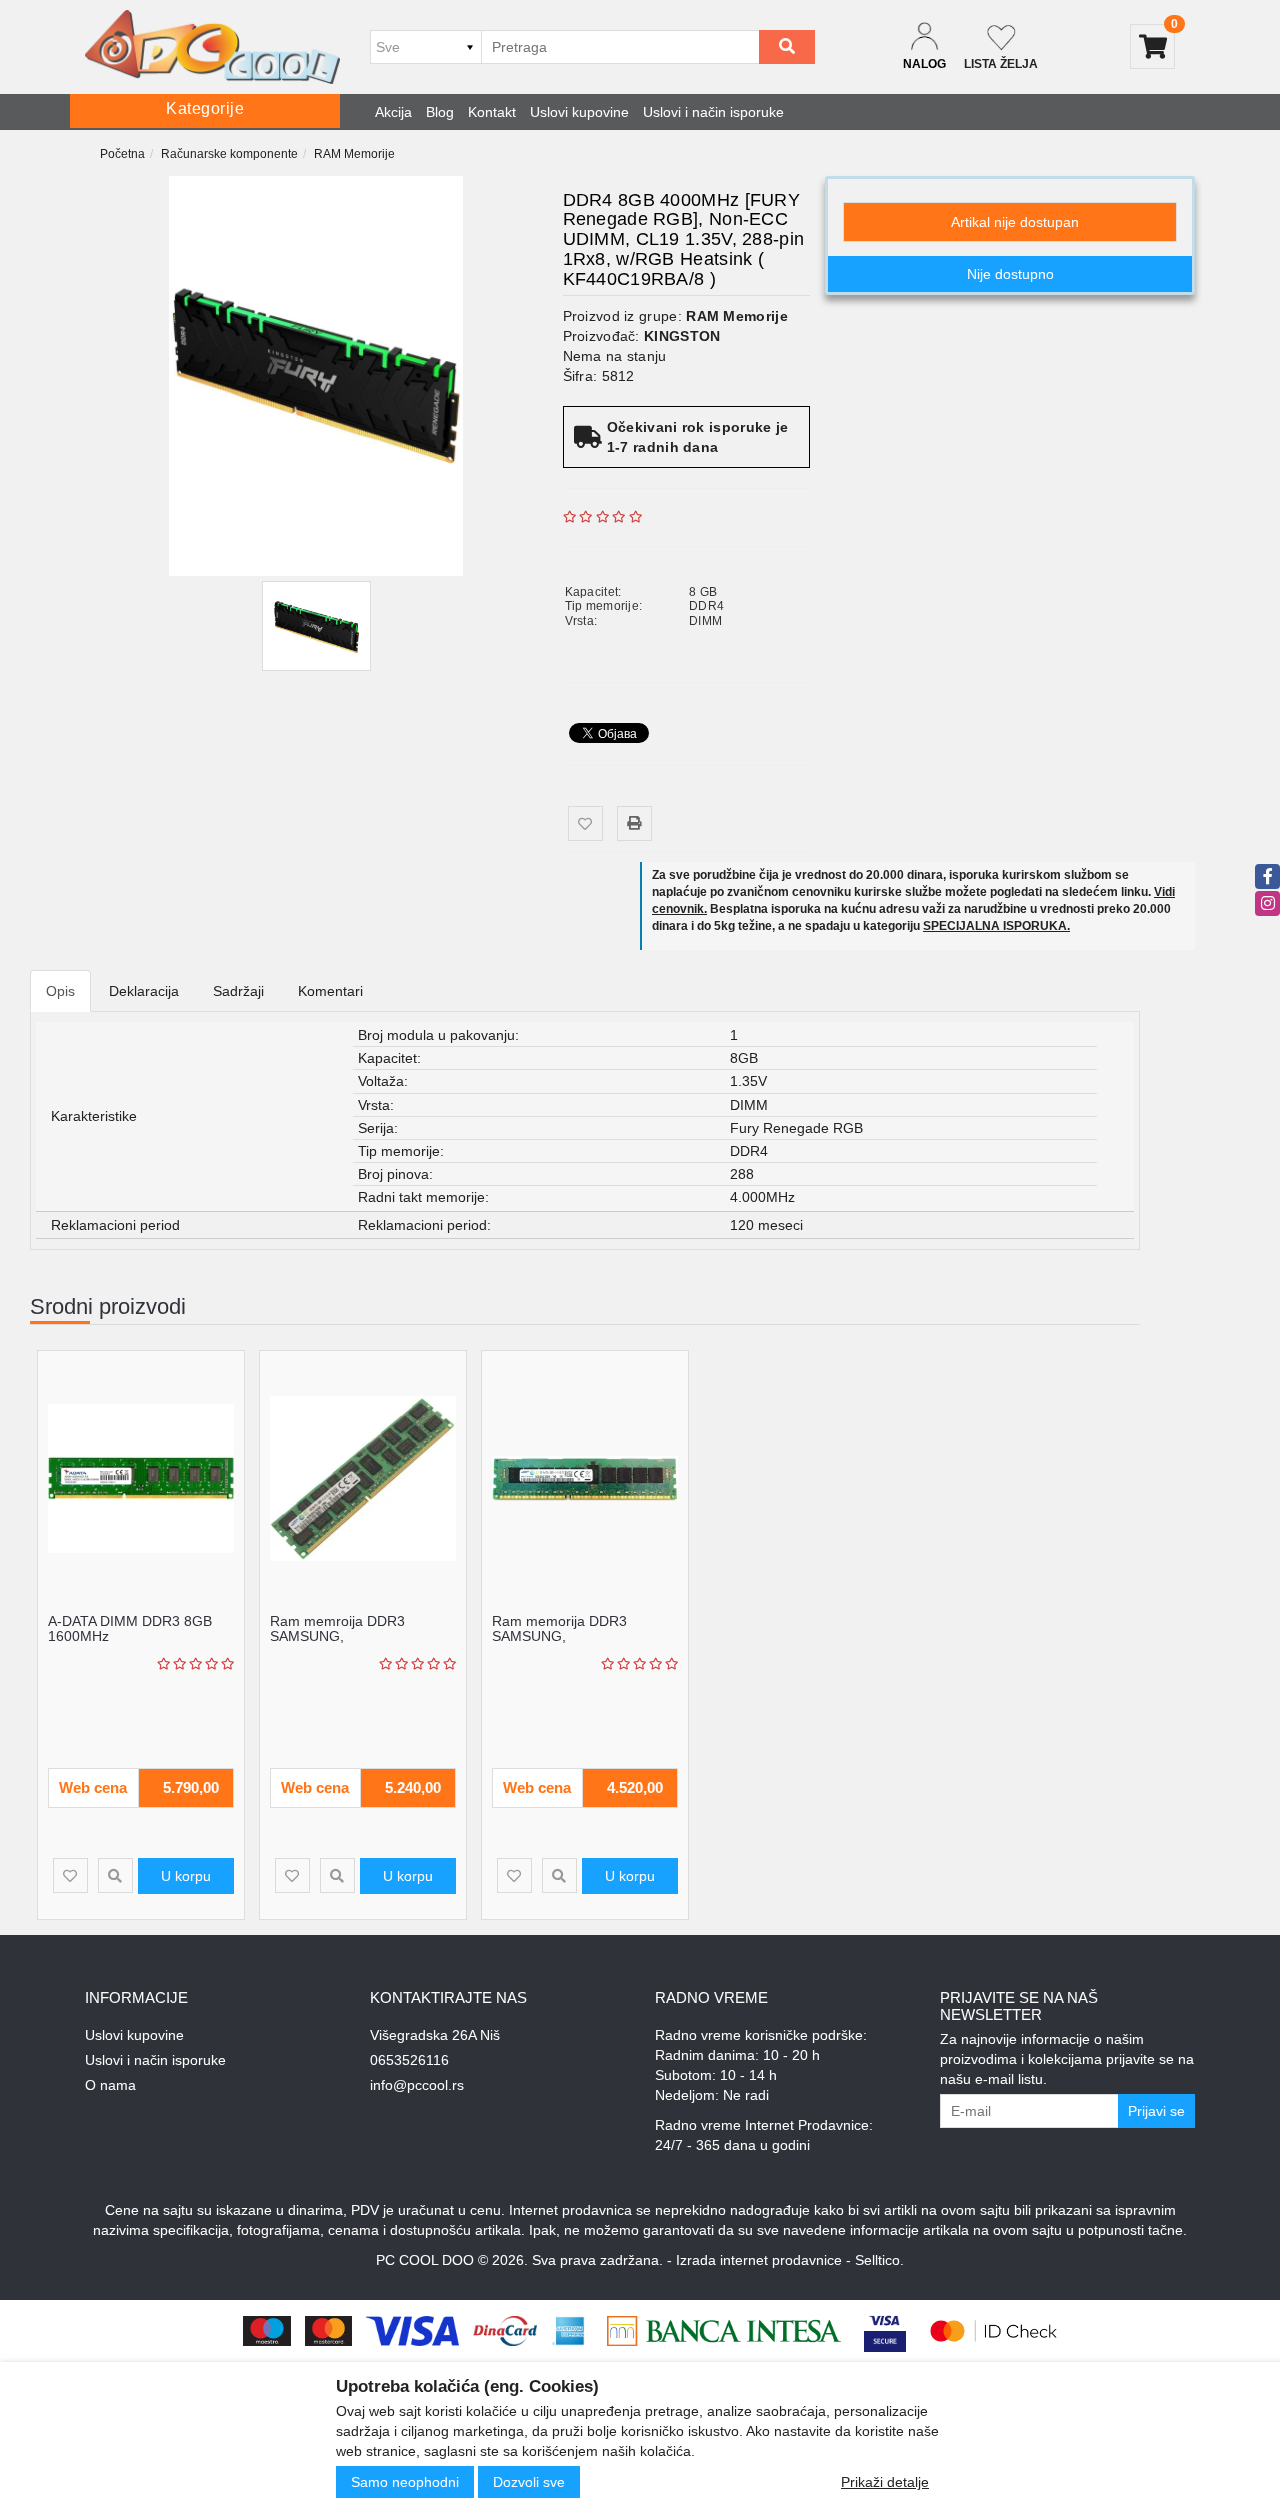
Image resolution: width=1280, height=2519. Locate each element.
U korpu (186, 1876)
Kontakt (492, 112)
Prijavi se (1156, 2111)
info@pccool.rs (417, 2085)
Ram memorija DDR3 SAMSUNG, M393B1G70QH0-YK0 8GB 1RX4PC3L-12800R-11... (578, 1644)
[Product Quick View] (115, 1875)
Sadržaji (238, 991)
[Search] (787, 47)
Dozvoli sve (529, 2482)
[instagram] (1267, 903)
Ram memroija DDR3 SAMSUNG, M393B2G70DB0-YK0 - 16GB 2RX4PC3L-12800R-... (361, 1644)
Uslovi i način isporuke (713, 112)
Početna (122, 154)
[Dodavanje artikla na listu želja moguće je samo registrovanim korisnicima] (585, 823)
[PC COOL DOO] (212, 47)
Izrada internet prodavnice (759, 2260)
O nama (110, 2085)
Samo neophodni (405, 2482)
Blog (440, 112)
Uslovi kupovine (579, 112)
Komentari (330, 991)
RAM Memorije (354, 154)
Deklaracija (144, 991)
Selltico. (879, 2260)
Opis (60, 991)
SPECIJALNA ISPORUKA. (996, 926)
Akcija (393, 112)
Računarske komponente (229, 154)
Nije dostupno (1010, 274)
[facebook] (1267, 876)
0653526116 (409, 2060)
